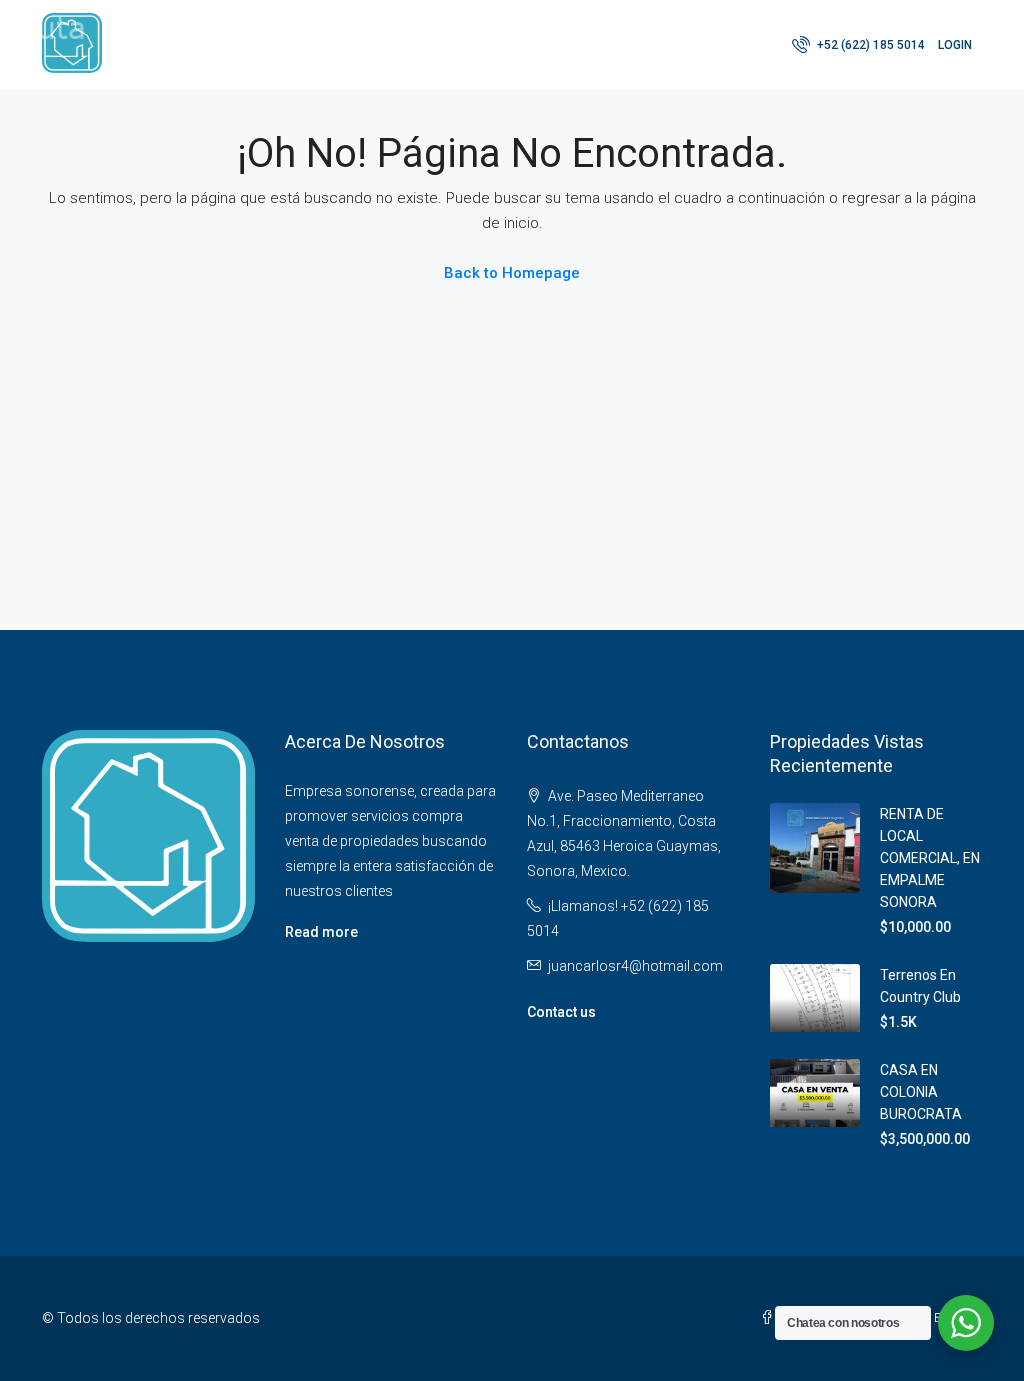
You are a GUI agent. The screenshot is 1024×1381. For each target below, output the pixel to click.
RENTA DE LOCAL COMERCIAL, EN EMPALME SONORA (930, 858)
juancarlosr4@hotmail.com (635, 966)
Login (955, 45)
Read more (321, 932)
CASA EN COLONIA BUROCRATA (921, 1092)
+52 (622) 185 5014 (869, 45)
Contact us (561, 1012)
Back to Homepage (512, 273)
